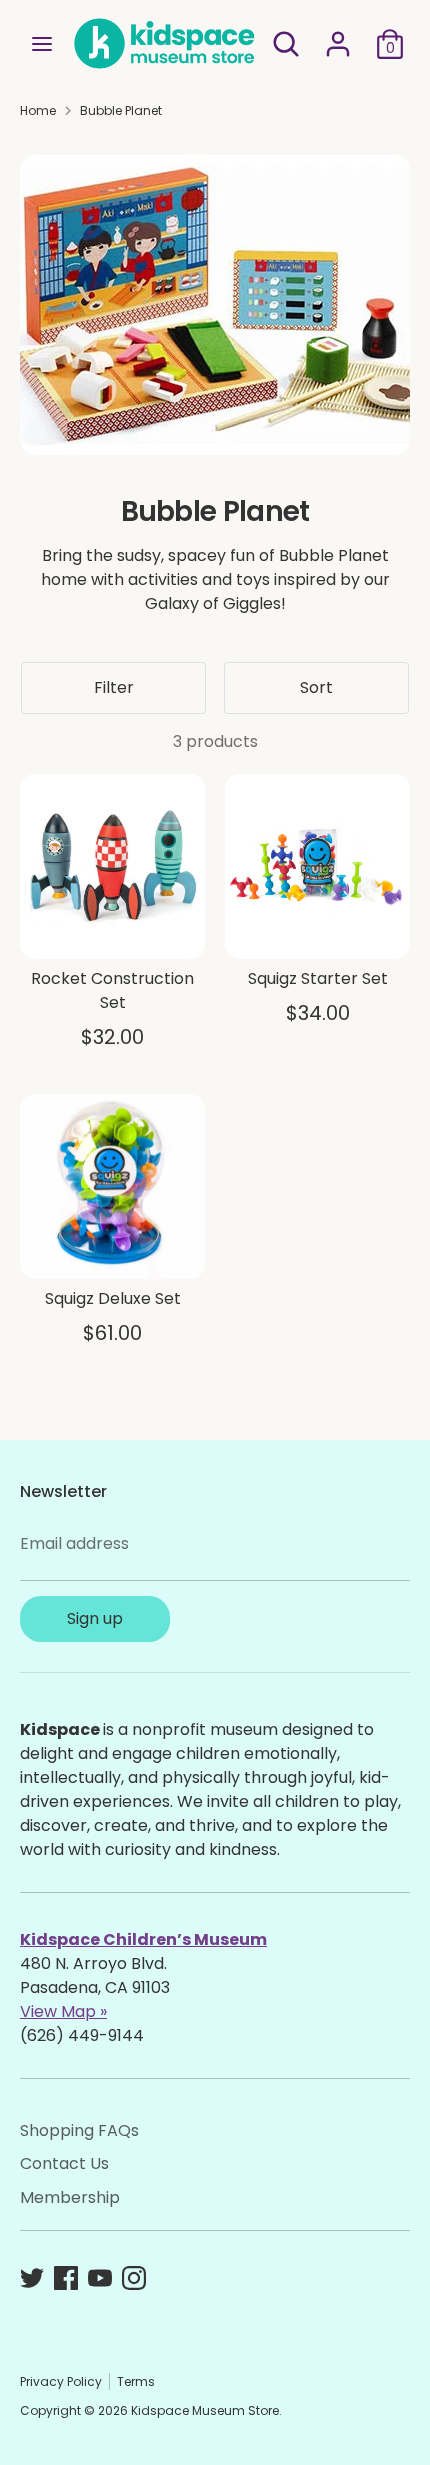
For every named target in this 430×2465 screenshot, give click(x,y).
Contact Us (64, 2163)
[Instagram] (134, 2278)
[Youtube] (100, 2278)
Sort (316, 687)
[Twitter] (32, 2278)
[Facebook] (66, 2278)
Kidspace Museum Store (205, 2410)
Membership (70, 2197)
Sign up (95, 1618)
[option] (215, 305)
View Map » (63, 2011)
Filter (114, 687)
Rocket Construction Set (112, 990)
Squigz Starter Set (318, 978)
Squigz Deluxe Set (113, 1298)
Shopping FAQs (79, 2130)
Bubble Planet (121, 110)
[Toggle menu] (42, 44)
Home (38, 110)
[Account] (338, 35)
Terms (136, 2381)
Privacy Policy (61, 2381)
